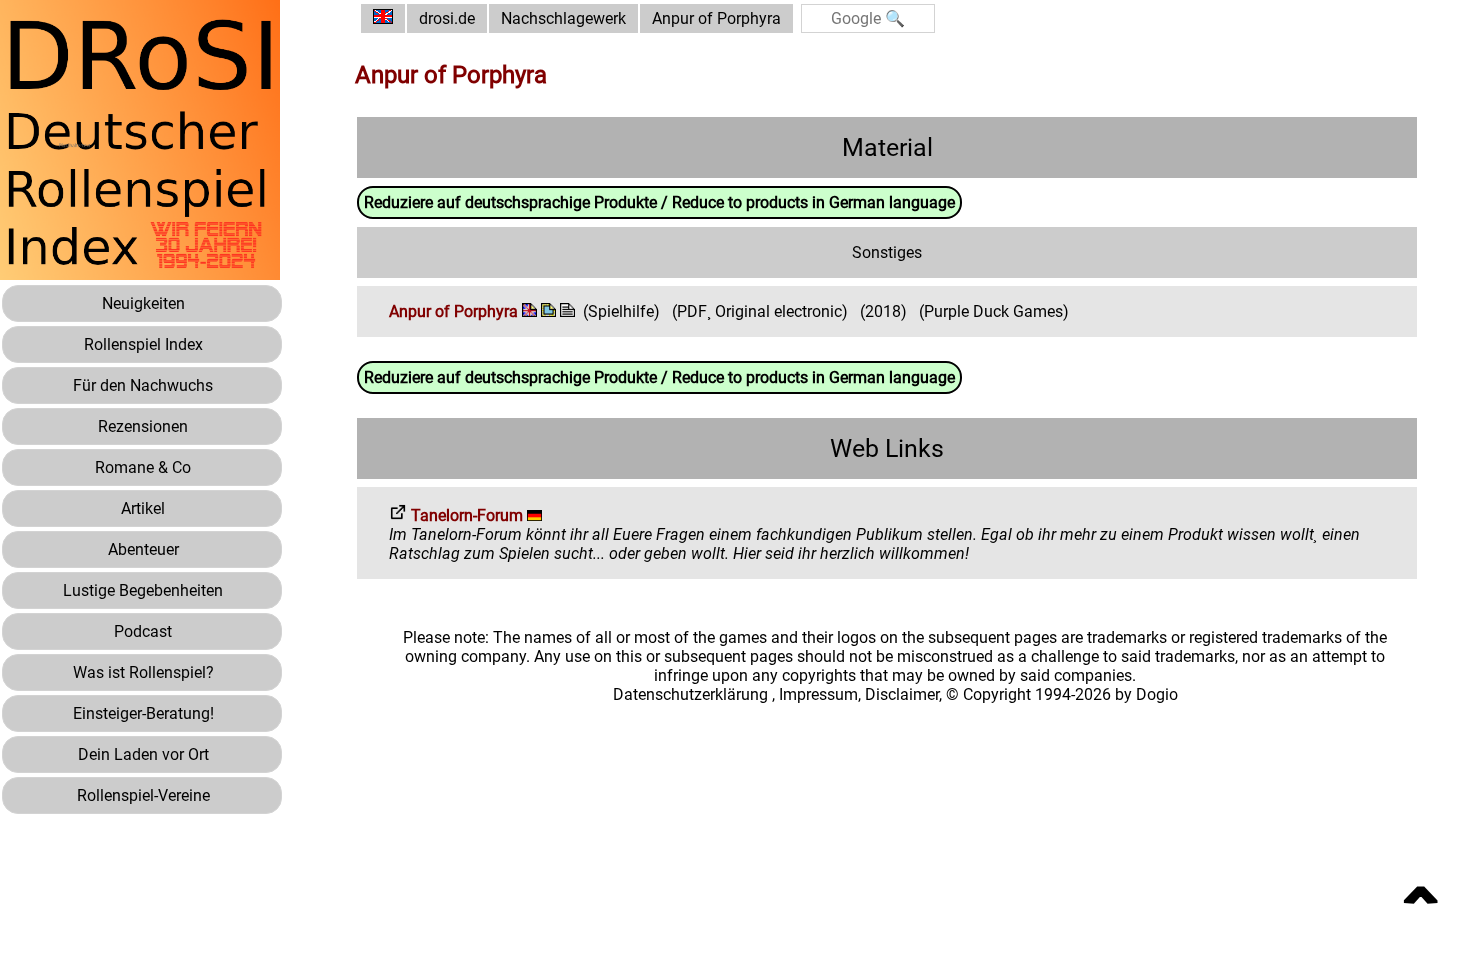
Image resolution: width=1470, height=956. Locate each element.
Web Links (887, 448)
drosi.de (447, 18)
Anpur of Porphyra (716, 18)
